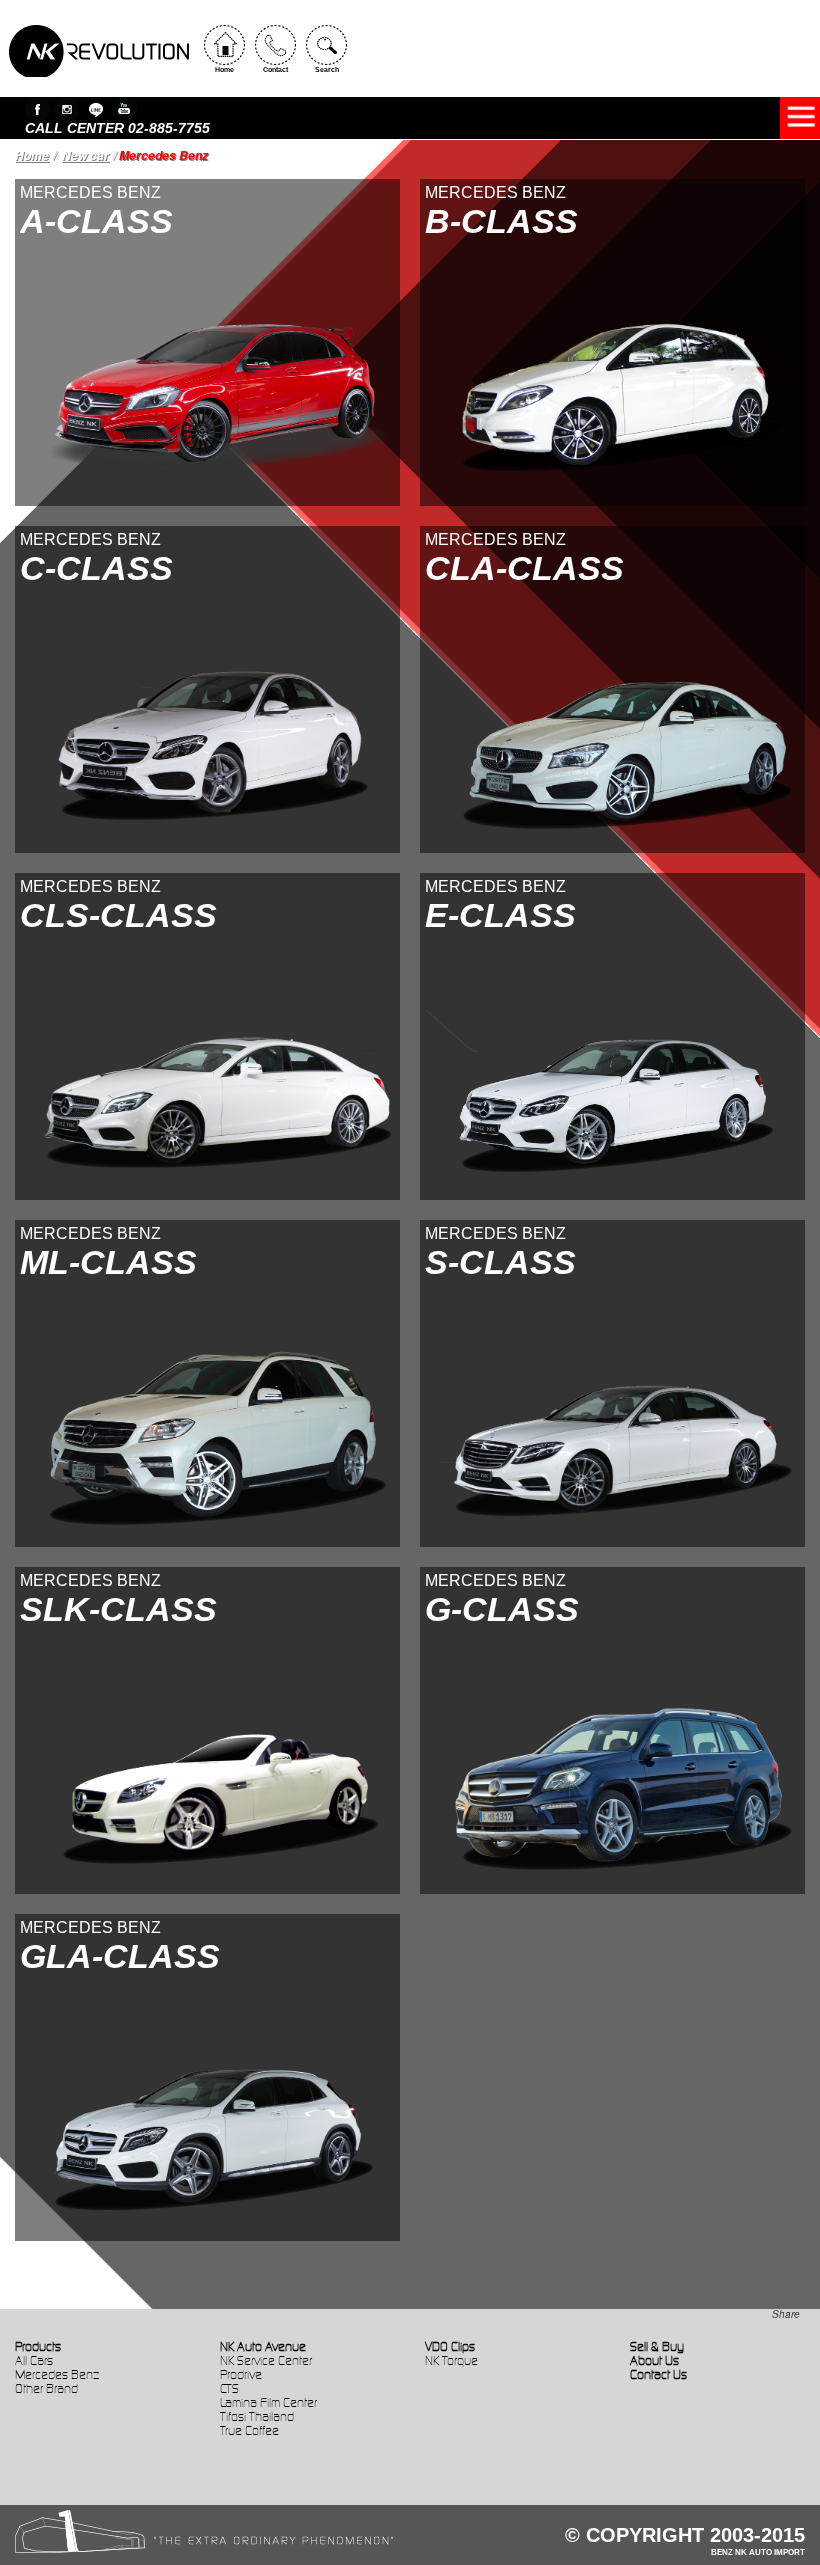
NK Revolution (99, 51)
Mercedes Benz (57, 2374)
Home (32, 155)
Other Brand (46, 2388)
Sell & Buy (657, 2346)
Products (38, 2346)
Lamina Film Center (268, 2402)
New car (85, 155)
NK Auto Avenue (263, 2346)
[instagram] (66, 109)
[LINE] (95, 109)
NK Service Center (266, 2360)
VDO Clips (450, 2346)
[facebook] (37, 109)
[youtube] (124, 109)
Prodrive (241, 2374)
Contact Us (658, 2374)
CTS (229, 2388)
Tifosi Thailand (257, 2416)
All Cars (34, 2360)
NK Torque (451, 2360)
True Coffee (249, 2430)
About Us (654, 2360)
